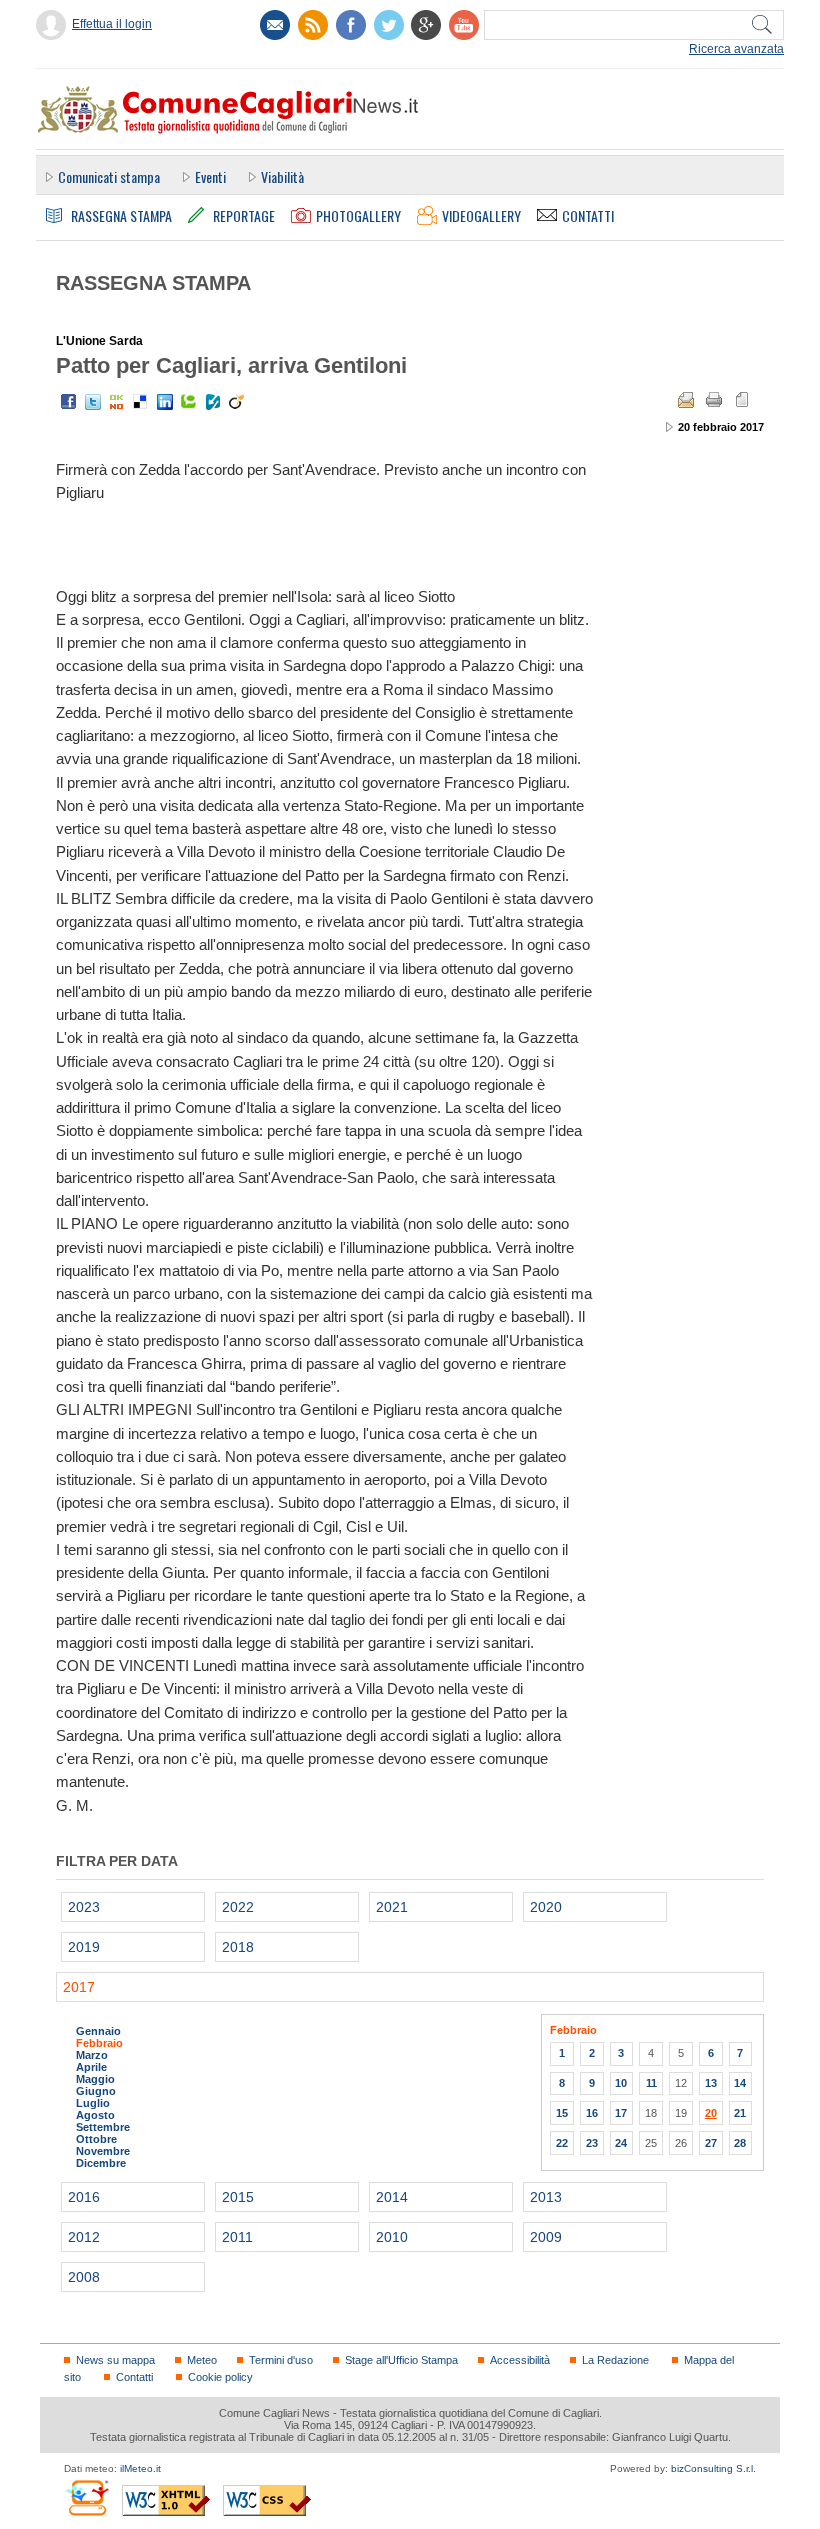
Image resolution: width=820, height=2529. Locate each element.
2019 (84, 1947)
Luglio (93, 2103)
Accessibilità (520, 2360)
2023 (84, 1907)
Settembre (103, 2127)
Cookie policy (220, 2377)
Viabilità (282, 176)
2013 (546, 2197)
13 (711, 2083)
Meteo (202, 2360)
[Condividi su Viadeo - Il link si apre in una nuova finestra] (237, 402)
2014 (392, 2197)
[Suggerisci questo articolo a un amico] (686, 400)
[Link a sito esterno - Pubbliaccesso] (86, 2497)
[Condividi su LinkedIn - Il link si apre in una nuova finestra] (165, 402)
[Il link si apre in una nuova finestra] (351, 25)
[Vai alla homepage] (227, 109)
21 (740, 2113)
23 (592, 2143)
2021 (392, 1907)
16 (592, 2113)
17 (621, 2113)
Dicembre (101, 2163)
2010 (392, 2237)
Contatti (134, 2377)
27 (711, 2143)
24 (621, 2143)
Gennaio (98, 2031)
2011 (237, 2237)
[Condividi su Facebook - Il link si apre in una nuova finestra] (69, 402)
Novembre (103, 2151)
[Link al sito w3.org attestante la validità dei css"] (267, 2500)
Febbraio (99, 2043)
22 (562, 2143)
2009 (546, 2237)
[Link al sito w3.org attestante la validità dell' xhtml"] (166, 2500)
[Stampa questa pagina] (714, 400)
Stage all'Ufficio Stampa (401, 2360)
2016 (84, 2197)
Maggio (95, 2079)
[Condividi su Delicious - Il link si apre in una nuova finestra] (141, 402)
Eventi (210, 176)
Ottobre (96, 2139)
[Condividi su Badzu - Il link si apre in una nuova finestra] (213, 402)
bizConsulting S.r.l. (713, 2468)
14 (740, 2083)
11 (651, 2083)
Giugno (96, 2091)
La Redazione (615, 2360)
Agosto (95, 2115)
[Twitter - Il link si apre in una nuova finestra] (93, 402)
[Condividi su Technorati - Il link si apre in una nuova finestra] (189, 402)
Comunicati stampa (109, 176)
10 (621, 2083)
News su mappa (115, 2360)
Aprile (91, 2067)
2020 (546, 1907)
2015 (238, 2197)
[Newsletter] (275, 25)
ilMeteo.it (140, 2468)
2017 (79, 1987)
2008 (84, 2277)
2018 (238, 1947)
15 (562, 2113)
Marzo (92, 2055)
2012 (84, 2237)
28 (740, 2143)
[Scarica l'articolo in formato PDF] (742, 400)
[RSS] (313, 25)
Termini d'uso (281, 2360)
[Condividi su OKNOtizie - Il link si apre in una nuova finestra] (117, 402)
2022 (238, 1907)
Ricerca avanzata (736, 49)
